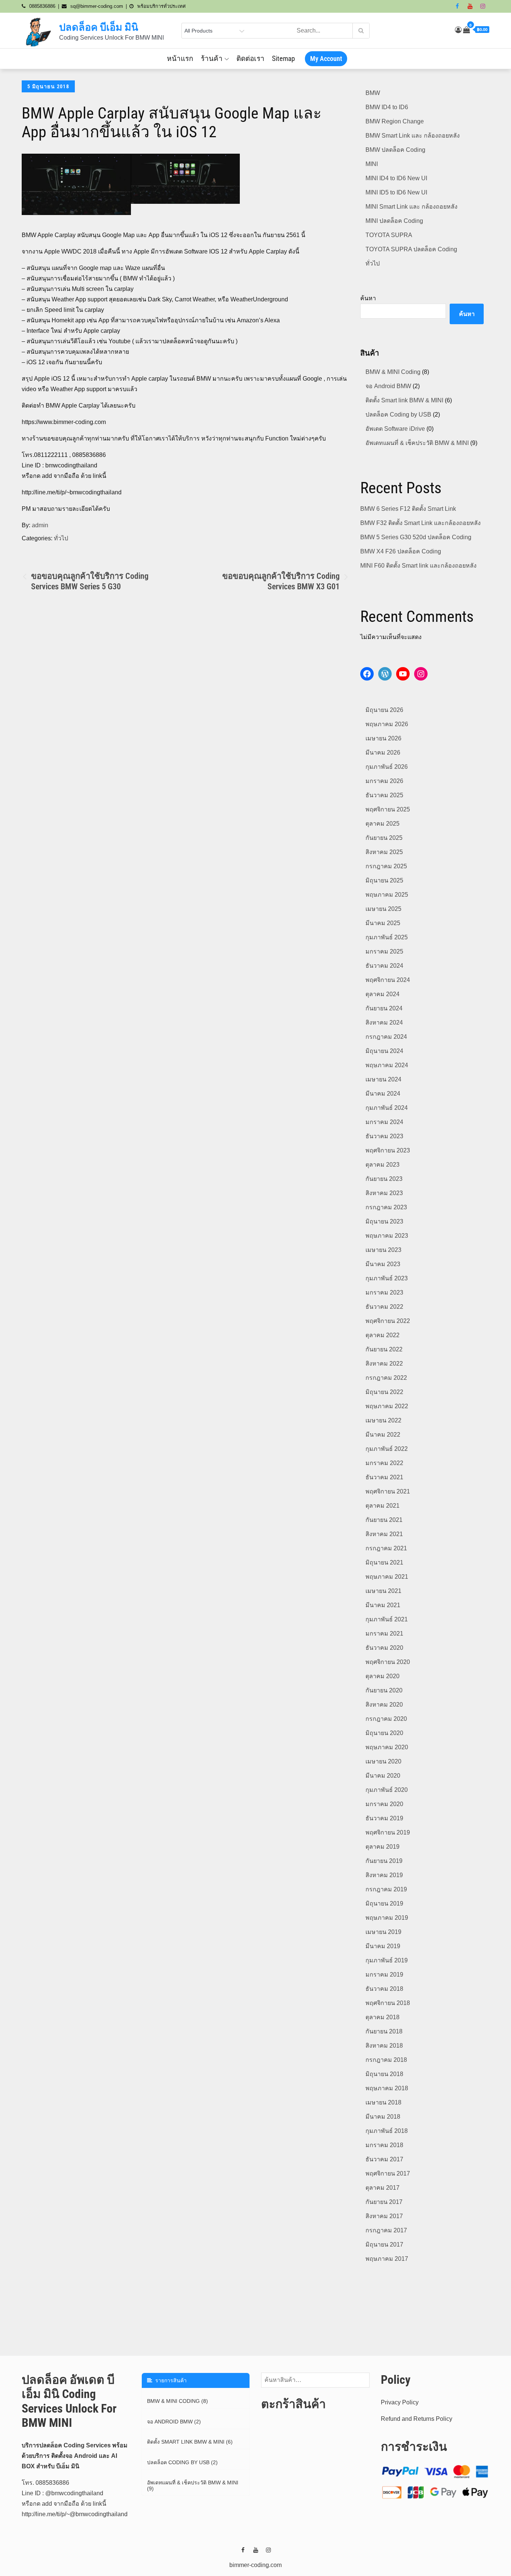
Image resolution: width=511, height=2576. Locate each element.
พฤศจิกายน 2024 (388, 980)
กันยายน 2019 (384, 1861)
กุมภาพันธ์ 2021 (387, 1619)
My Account (326, 59)
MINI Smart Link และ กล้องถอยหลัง (411, 207)
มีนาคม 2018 (383, 2117)
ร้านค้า (212, 59)
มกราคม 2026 (384, 781)
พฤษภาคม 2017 (387, 2259)
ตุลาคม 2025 (383, 824)
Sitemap (283, 59)
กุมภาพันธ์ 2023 (387, 1278)
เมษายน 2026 (383, 738)
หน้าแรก (180, 59)
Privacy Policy (400, 2402)
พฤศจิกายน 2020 (388, 1662)
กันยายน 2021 (384, 1520)
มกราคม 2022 (384, 1463)
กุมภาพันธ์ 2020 (387, 1790)
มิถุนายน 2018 (384, 2074)
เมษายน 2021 (383, 1591)
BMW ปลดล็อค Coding (395, 150)
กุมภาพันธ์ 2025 (387, 937)
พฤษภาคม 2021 (387, 1577)
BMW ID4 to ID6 (387, 107)
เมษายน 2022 (383, 1420)
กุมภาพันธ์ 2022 (387, 1449)
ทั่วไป (61, 538)
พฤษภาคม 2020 (387, 1747)
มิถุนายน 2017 (384, 2245)
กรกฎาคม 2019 (386, 1889)
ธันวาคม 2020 (384, 1648)
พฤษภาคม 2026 (387, 724)
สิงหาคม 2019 (384, 1875)
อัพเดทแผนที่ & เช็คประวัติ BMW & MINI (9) (193, 2486)
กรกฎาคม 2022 (386, 1378)
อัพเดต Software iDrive (395, 429)
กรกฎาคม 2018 (386, 2060)
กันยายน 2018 (384, 2031)
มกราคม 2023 (384, 1292)
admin (40, 525)
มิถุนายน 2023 (384, 1221)
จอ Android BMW (388, 386)
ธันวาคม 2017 (384, 2159)
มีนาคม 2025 (383, 923)
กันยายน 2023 (384, 1179)
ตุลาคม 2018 (383, 2017)
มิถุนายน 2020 (384, 1733)
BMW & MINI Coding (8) (178, 2401)
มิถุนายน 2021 (384, 1562)
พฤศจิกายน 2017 (388, 2173)
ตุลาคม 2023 (383, 1165)
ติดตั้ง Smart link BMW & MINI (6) (190, 2442)
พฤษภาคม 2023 (387, 1236)
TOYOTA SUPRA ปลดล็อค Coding (411, 249)
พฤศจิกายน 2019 (388, 1832)
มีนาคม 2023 (383, 1264)
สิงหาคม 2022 (384, 1364)
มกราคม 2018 (384, 2145)
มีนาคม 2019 (383, 1946)
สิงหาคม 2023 (384, 1193)
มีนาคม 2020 (383, 1776)
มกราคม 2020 (384, 1804)
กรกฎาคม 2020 (386, 1719)
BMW (373, 93)
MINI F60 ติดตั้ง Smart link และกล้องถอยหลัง (418, 566)
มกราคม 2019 (384, 1975)
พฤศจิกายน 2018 (388, 2003)
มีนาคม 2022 (383, 1435)
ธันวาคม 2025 (384, 795)
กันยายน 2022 (384, 1349)
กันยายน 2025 (384, 838)
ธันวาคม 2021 (384, 1477)
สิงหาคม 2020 (384, 1705)
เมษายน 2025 (383, 909)
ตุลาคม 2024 (383, 994)
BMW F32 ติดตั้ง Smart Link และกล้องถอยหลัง (420, 523)
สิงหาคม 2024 (384, 1023)
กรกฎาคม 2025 (386, 866)
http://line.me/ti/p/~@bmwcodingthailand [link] (75, 2514)
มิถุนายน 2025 (384, 880)
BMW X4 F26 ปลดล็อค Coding (401, 551)
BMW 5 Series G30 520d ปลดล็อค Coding (416, 537)
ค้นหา (368, 298)
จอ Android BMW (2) (174, 2422)
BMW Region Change (395, 121)
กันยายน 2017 (384, 2202)
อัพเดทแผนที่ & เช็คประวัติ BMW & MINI (417, 443)
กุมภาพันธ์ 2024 (387, 1108)
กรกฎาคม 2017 (386, 2230)
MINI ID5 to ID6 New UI (396, 192)
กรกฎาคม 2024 (386, 1037)
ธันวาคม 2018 (384, 1989)
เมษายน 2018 (383, 2102)
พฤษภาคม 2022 (387, 1406)
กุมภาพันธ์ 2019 (387, 1960)
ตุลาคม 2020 (383, 1676)
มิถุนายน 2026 (384, 710)
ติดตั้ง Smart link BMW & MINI (404, 400)
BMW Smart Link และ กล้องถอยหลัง (413, 136)
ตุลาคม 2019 (383, 1847)
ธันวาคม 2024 (384, 966)
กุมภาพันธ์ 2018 (387, 2131)
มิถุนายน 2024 (384, 1051)
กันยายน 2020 (384, 1690)
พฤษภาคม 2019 (387, 1918)
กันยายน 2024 (384, 1008)
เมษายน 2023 (383, 1250)
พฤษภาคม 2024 (387, 1065)
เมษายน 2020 (383, 1761)
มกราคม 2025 (384, 951)
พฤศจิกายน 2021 (388, 1491)
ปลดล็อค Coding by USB (398, 415)
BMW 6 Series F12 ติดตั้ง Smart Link (408, 509)
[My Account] (458, 30)
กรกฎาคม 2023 (386, 1207)
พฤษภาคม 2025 (387, 895)
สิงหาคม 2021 (384, 1534)
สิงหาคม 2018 (384, 2046)
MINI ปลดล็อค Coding (394, 221)
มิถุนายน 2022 (384, 1392)
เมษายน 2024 (383, 1079)
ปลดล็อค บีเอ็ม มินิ (99, 27)
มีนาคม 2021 (383, 1605)
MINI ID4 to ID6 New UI (396, 178)
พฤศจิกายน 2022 (388, 1321)
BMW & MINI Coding (393, 372)
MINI (372, 164)
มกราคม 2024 (384, 1122)
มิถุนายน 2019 (384, 1903)
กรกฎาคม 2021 (386, 1548)
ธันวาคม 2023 (384, 1136)
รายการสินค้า (169, 2380)
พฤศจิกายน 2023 (388, 1150)
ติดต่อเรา (250, 59)
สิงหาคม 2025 (384, 852)
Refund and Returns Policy (417, 2419)
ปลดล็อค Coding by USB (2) (182, 2462)
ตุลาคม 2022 (383, 1335)
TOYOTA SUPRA (389, 235)
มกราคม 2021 (384, 1634)
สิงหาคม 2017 (384, 2216)
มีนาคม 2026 (383, 753)
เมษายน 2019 (383, 1932)
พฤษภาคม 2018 (387, 2088)
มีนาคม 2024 (383, 1094)
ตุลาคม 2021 (383, 1506)
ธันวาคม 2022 (384, 1307)
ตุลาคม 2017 (383, 2188)
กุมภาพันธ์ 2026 (387, 767)
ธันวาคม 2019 (384, 1818)
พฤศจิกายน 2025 (388, 809)
